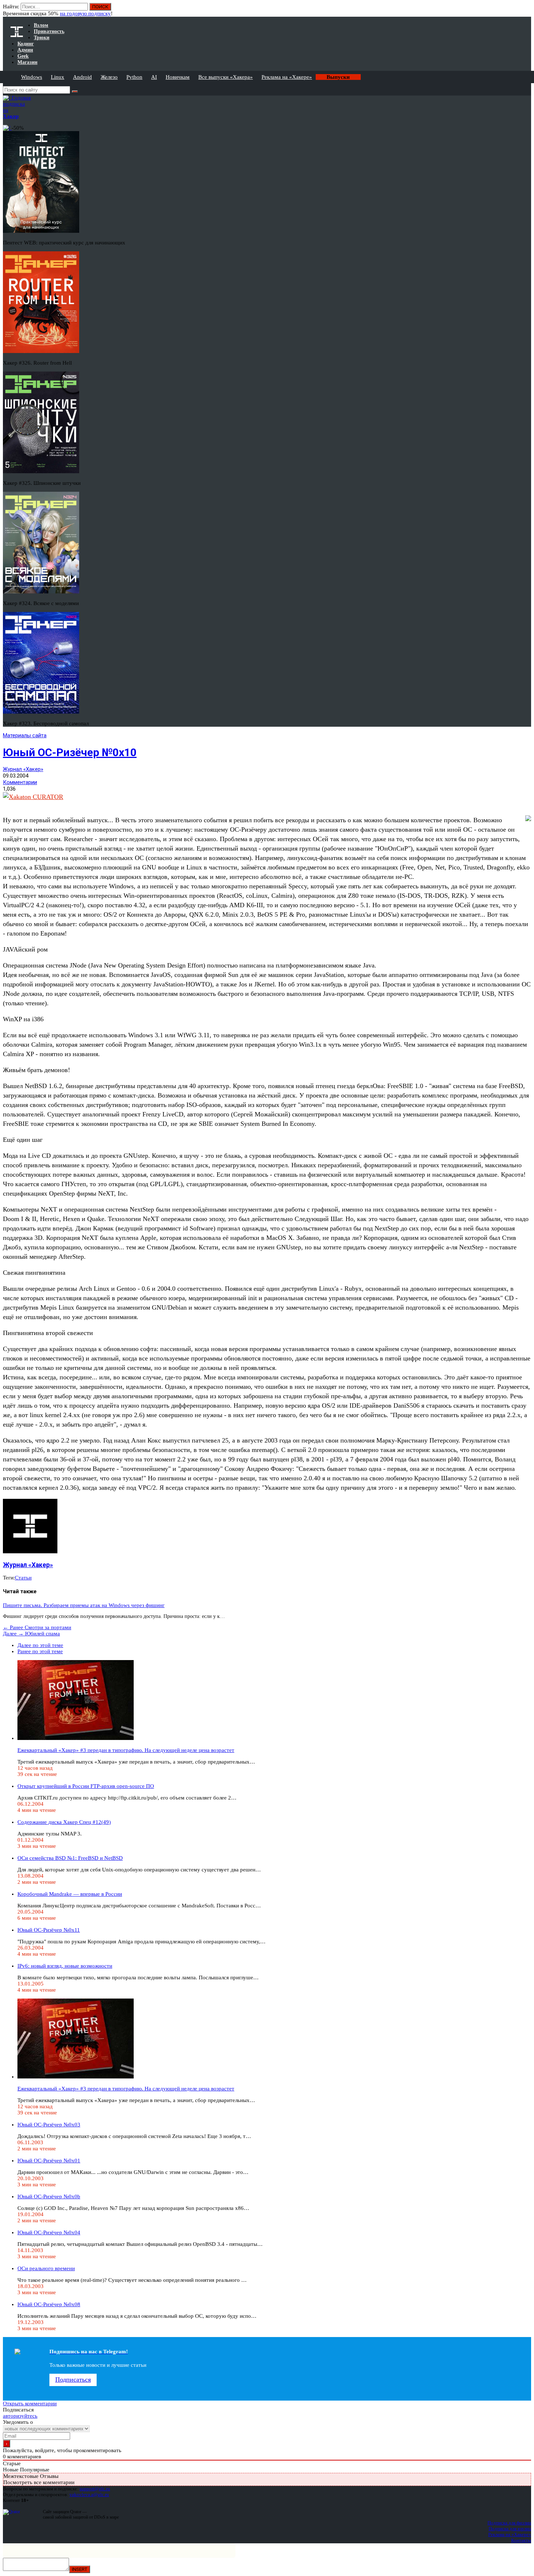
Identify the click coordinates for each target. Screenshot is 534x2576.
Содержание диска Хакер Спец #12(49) (64, 1822)
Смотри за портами (37, 1627)
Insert (80, 2569)
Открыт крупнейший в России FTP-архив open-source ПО (86, 1786)
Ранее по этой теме (40, 1651)
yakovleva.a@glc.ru (89, 2494)
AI (154, 77)
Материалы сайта (25, 735)
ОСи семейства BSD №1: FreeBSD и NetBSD (70, 1858)
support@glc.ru (95, 2489)
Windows (32, 77)
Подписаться (73, 2380)
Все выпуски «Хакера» (226, 77)
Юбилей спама (31, 1634)
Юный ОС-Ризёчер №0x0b (49, 2196)
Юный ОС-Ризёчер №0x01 (49, 2161)
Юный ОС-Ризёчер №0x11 (49, 1930)
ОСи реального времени (46, 2268)
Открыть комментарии (30, 2403)
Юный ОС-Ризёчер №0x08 (49, 2304)
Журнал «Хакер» (23, 769)
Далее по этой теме (40, 1645)
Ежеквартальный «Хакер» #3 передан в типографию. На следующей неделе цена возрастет (126, 1750)
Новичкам (178, 77)
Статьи (23, 1578)
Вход (526, 10)
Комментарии (20, 782)
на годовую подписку (85, 13)
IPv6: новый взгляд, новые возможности (65, 1966)
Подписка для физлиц (509, 2523)
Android (82, 77)
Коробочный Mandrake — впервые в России (70, 1894)
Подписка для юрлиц (510, 2529)
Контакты (521, 2540)
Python (134, 77)
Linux (58, 77)
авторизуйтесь (20, 2416)
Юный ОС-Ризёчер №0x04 (49, 2232)
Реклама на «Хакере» (287, 77)
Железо (109, 77)
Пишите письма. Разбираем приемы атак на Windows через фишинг (84, 1605)
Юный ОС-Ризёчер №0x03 (49, 2125)
